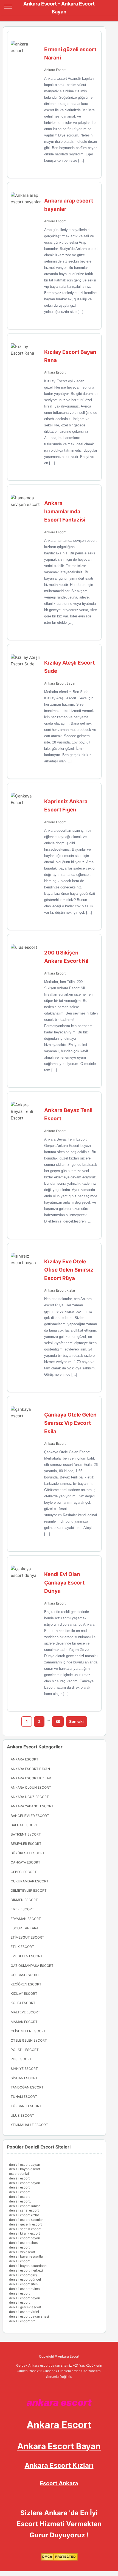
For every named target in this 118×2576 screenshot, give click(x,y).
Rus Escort (21, 2059)
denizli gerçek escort (25, 2307)
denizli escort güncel (25, 2279)
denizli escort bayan (25, 2165)
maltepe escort (25, 2012)
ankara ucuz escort (30, 1797)
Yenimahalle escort (29, 2125)
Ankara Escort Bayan (60, 683)
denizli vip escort (22, 2252)
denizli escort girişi (23, 2275)
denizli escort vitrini (24, 2312)
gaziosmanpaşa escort (32, 1966)
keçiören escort (26, 1984)
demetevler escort (29, 1890)
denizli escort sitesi (24, 2243)
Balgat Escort (24, 1825)
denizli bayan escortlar (26, 2256)
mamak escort (24, 2022)
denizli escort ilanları (25, 2206)
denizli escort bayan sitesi (29, 2316)
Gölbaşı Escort (25, 1975)
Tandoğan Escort (27, 2087)
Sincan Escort (24, 2078)
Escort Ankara (59, 2483)
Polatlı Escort (25, 2050)
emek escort (22, 1909)
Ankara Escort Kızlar (60, 1290)
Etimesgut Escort (27, 1937)
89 (58, 1721)
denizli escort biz (22, 2321)
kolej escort (23, 2003)
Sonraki (76, 1721)
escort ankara (25, 1928)
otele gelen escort (29, 2040)
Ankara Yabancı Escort (32, 1806)
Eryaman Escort (26, 1919)
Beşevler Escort (26, 1844)
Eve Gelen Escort (27, 1956)
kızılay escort (24, 1994)
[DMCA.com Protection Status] (59, 2559)
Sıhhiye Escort (24, 2069)
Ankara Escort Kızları (59, 2465)
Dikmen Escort (24, 1900)
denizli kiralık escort (24, 2233)
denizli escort (19, 2178)
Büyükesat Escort (28, 1853)
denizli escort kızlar (24, 2215)
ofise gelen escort (28, 2031)
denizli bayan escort (25, 2169)
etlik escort (22, 1947)
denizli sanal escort (24, 2210)
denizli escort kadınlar (26, 2220)
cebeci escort (24, 1872)
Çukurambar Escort (30, 1881)
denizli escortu (20, 2201)
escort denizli (19, 2174)
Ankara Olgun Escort (31, 1787)
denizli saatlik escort (25, 2229)
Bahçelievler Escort (30, 1816)
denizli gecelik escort (25, 2224)
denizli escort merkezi (26, 2270)
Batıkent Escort (26, 1834)
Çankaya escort (26, 1862)
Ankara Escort (55, 70)
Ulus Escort (22, 2115)
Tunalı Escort (24, 2097)
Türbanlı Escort (26, 2106)
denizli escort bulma (24, 2289)
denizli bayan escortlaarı (28, 2266)
